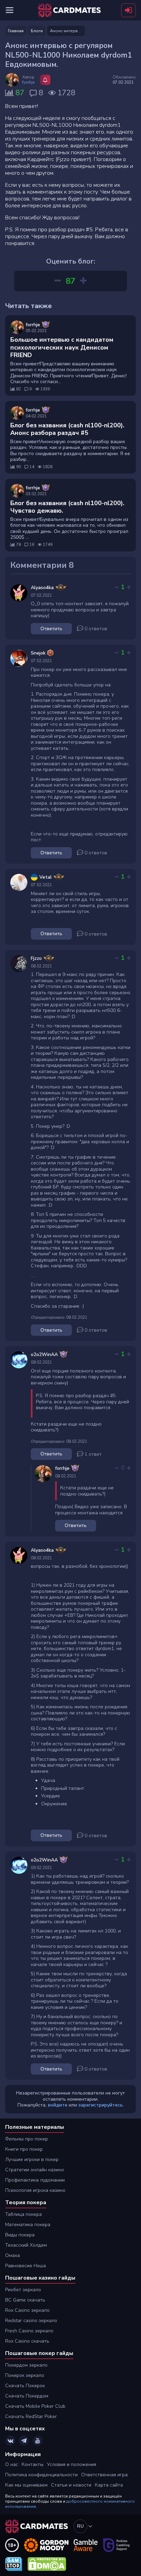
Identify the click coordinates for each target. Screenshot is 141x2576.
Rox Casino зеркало (27, 2310)
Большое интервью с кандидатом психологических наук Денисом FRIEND (62, 347)
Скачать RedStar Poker (31, 2416)
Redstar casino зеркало (31, 2321)
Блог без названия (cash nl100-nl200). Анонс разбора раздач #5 (67, 429)
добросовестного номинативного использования (70, 2504)
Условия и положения (72, 2464)
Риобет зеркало (23, 2290)
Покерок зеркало (25, 2375)
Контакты (33, 2464)
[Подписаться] (45, 80)
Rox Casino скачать (27, 2341)
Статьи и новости (71, 2485)
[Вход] (129, 10)
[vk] (10, 2441)
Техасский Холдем (26, 2245)
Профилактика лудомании (35, 2180)
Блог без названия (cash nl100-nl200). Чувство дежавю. (67, 507)
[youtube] (38, 2441)
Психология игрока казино (35, 2190)
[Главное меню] (10, 10)
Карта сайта (109, 2485)
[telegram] (24, 2441)
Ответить (51, 629)
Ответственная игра (104, 2475)
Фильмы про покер (27, 2139)
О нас (12, 2464)
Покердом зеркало (26, 2365)
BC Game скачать (25, 2300)
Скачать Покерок (25, 2386)
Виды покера (20, 2235)
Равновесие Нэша (25, 2266)
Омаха (12, 2255)
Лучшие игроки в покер (32, 2159)
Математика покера (28, 2225)
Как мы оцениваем (26, 2485)
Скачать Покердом (27, 2396)
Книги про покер (24, 2149)
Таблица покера (23, 2214)
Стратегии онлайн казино (35, 2170)
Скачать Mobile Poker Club (35, 2406)
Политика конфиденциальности (41, 2475)
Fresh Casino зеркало (29, 2331)
